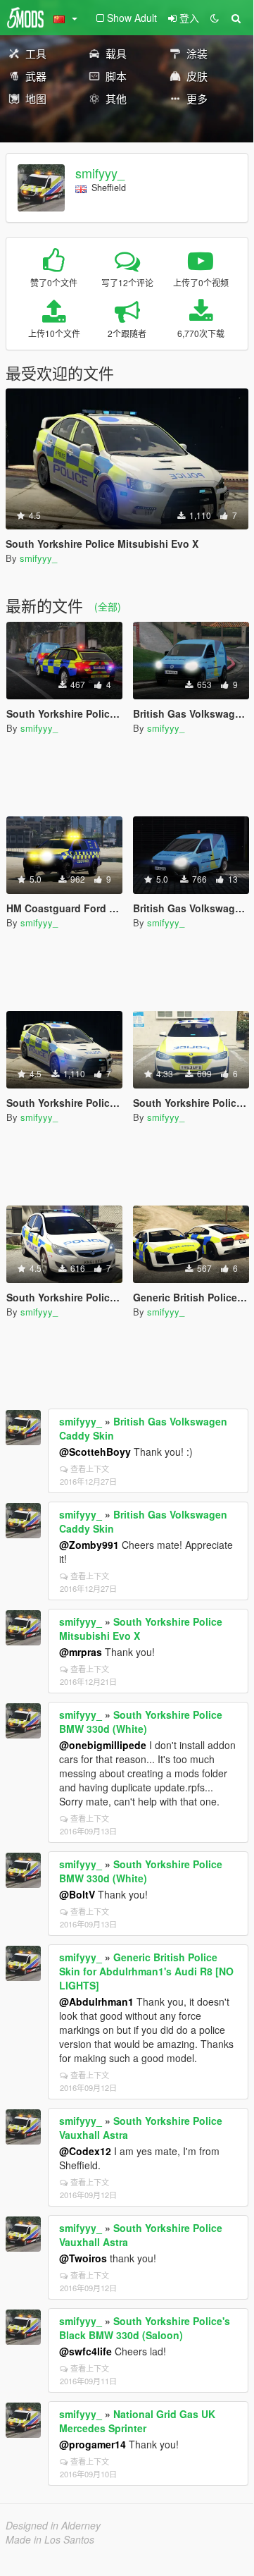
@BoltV (77, 1894)
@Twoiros (83, 2258)
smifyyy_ (100, 173)
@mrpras (81, 1652)
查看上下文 (90, 1468)
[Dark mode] (215, 18)
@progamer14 (93, 2444)
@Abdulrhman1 (96, 2001)
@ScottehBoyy (95, 1452)
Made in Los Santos (50, 2539)
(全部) (108, 606)
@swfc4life (85, 2351)
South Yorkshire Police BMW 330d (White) (141, 1722)
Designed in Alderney (53, 2525)
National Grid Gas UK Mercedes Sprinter (137, 2421)
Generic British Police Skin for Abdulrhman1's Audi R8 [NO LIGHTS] (146, 1971)
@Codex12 (85, 2151)
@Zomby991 (89, 1545)
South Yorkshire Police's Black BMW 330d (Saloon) (145, 2328)
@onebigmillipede (103, 1745)
